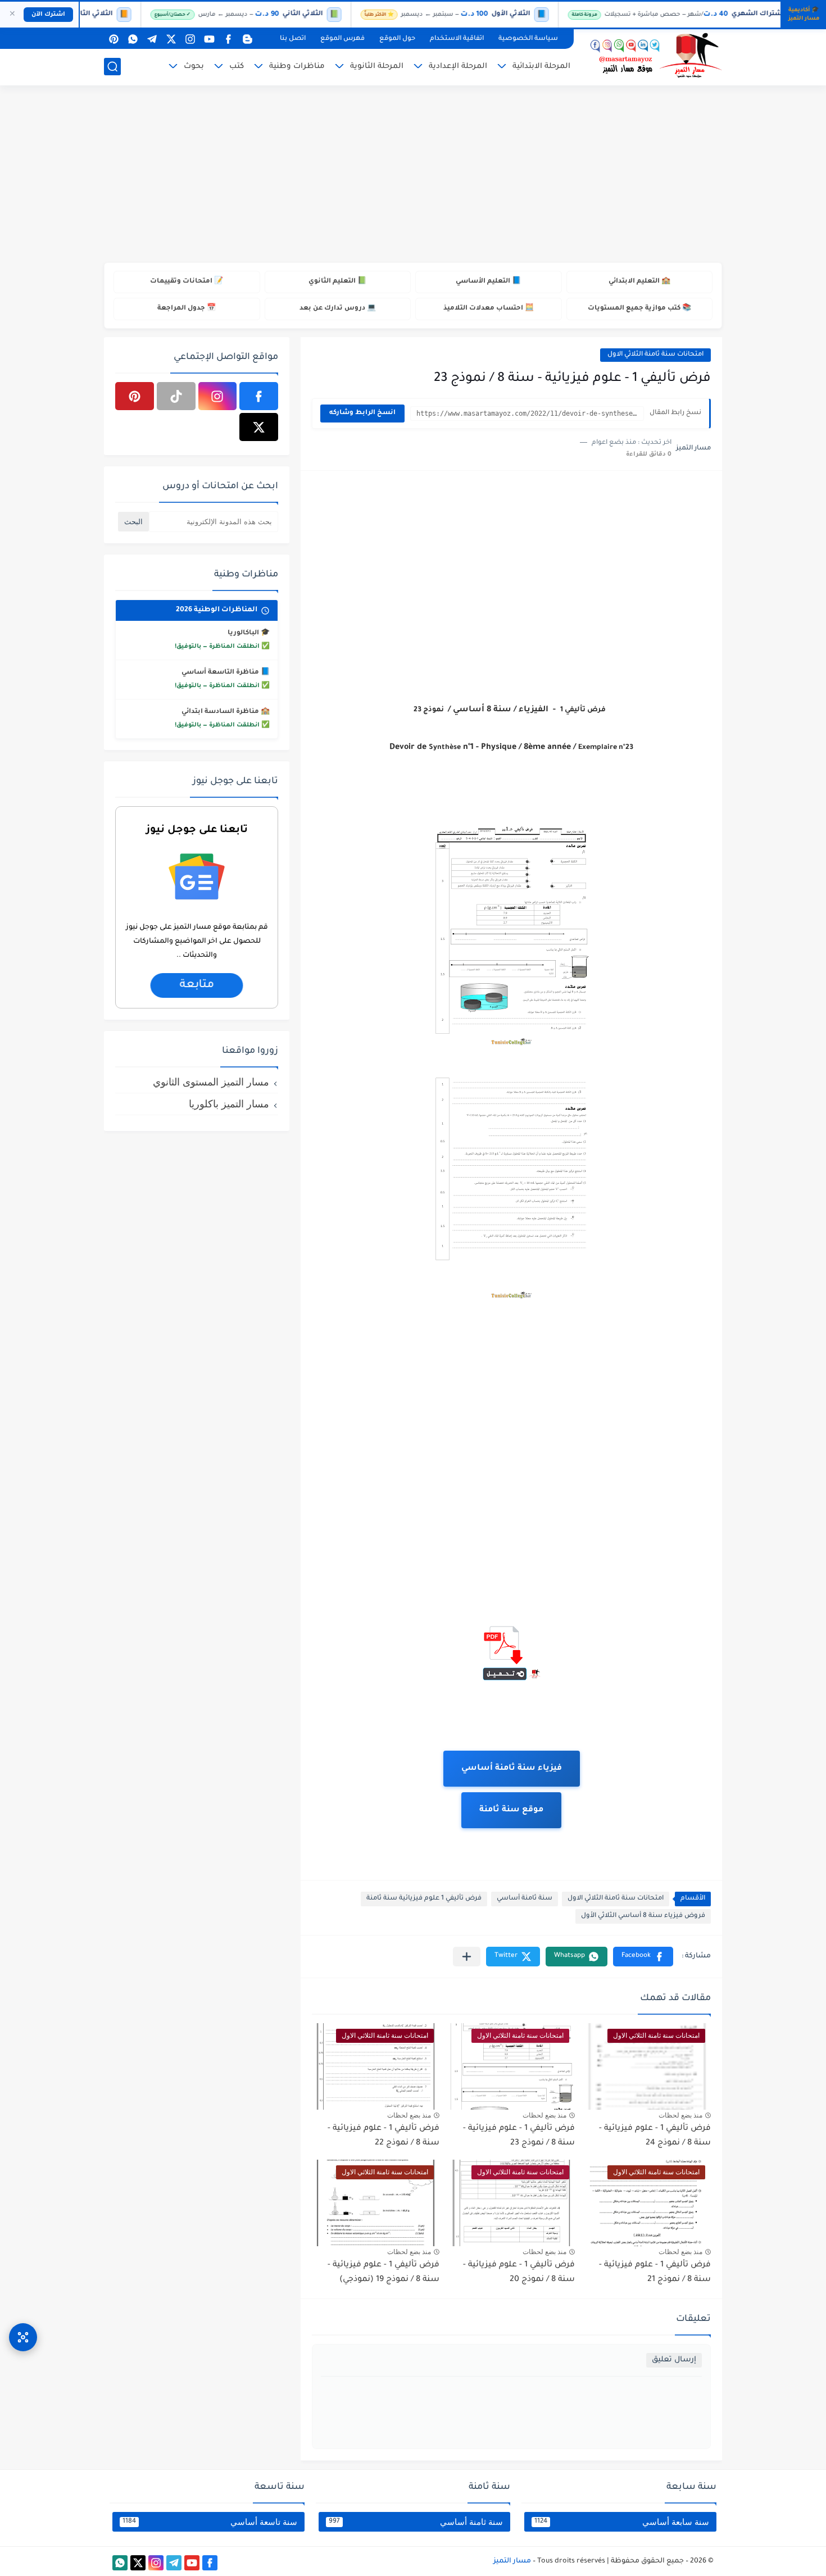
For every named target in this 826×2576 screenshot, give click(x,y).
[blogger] (247, 39)
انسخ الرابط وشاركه (362, 413)
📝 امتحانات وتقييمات (187, 282)
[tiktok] (176, 396)
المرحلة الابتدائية (541, 67)
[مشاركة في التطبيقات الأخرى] (467, 1957)
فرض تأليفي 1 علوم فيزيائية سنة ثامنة (424, 1899)
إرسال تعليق (674, 2360)
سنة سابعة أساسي (622, 2522)
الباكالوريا (243, 633)
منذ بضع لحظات (680, 2115)
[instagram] (190, 39)
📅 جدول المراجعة (187, 309)
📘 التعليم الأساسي (488, 282)
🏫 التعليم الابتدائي (639, 282)
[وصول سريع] (23, 2337)
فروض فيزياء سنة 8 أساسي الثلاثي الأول (643, 1916)
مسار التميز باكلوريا (229, 1104)
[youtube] (209, 39)
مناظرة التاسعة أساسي (220, 673)
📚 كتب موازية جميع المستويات (639, 309)
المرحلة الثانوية (377, 67)
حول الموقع (397, 39)
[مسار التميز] (652, 56)
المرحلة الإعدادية (458, 67)
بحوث (194, 67)
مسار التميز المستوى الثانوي (211, 1082)
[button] (643, 1957)
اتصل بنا (293, 39)
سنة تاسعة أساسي (210, 2522)
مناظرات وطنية (297, 67)
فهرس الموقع (342, 39)
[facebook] (228, 39)
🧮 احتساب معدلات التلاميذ (489, 309)
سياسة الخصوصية (528, 39)
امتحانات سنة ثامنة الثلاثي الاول (655, 355)
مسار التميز (512, 2561)
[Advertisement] (413, 175)
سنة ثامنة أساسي (525, 1899)
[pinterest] (114, 39)
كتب (237, 67)
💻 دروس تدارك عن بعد (338, 309)
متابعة (196, 986)
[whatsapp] (133, 39)
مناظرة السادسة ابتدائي (220, 712)
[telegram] (152, 39)
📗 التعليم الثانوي (337, 282)
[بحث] (112, 67)
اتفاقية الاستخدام (457, 39)
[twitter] (171, 39)
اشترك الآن (48, 15)
